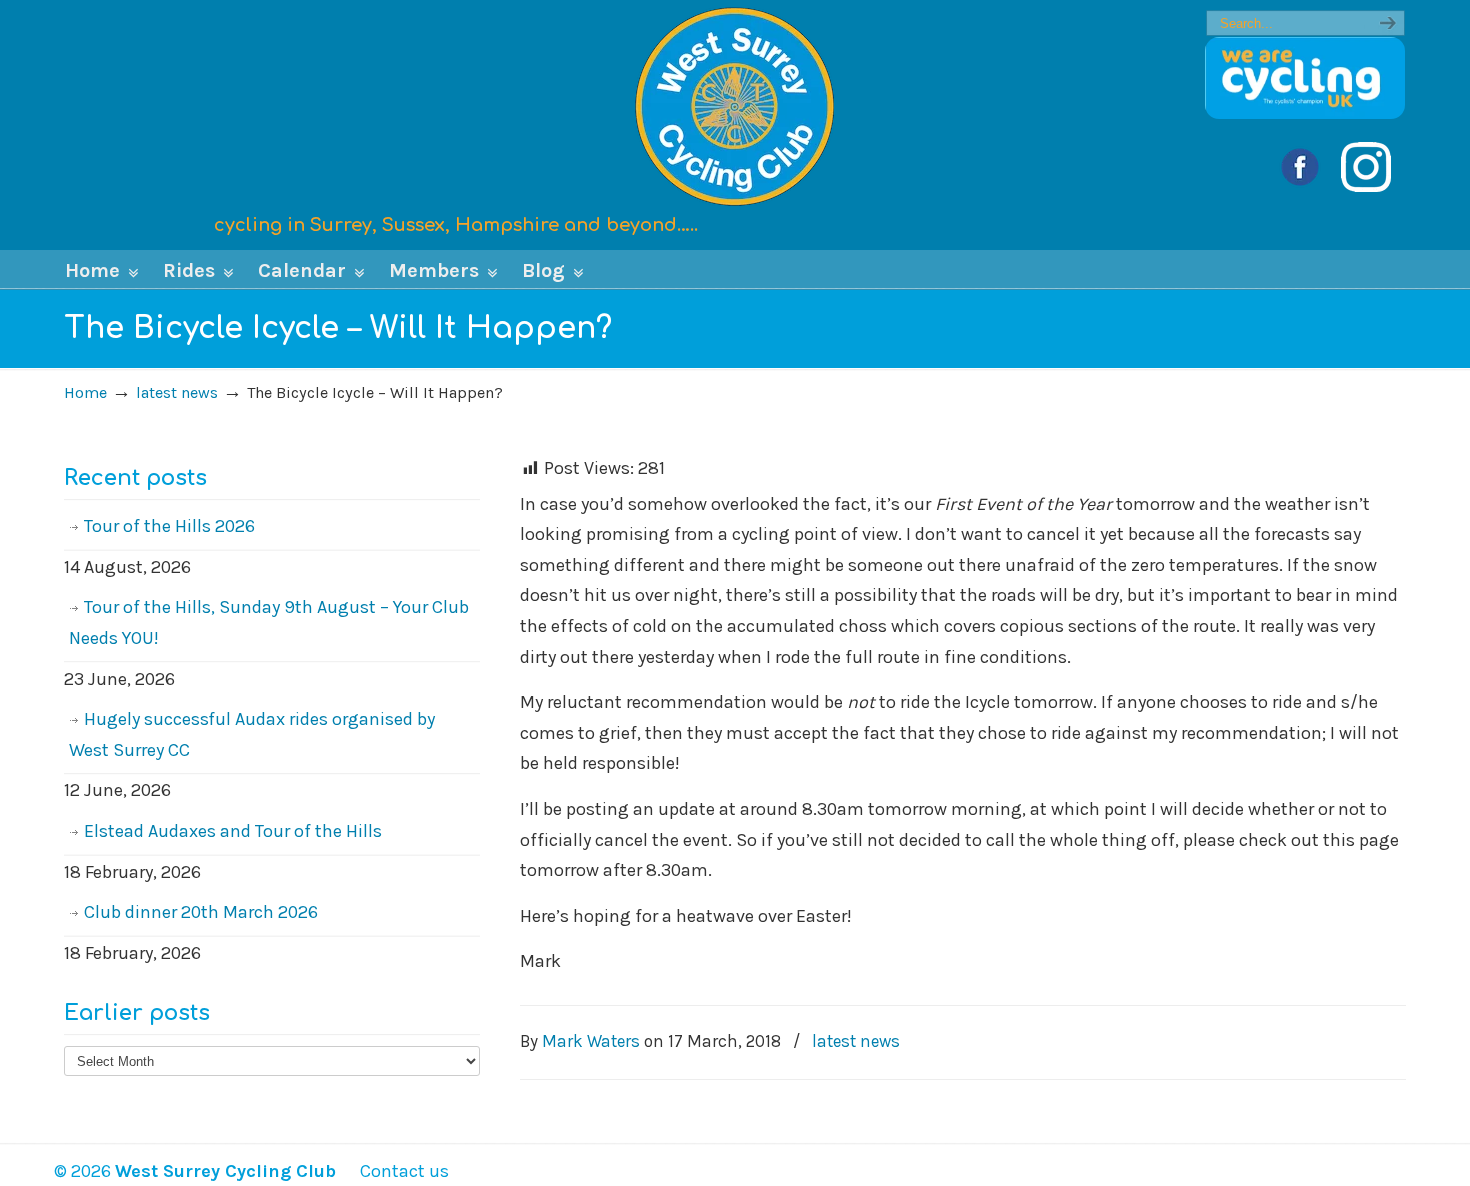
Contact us (394, 1171)
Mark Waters (591, 1041)
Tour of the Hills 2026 (169, 526)
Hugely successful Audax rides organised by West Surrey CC (252, 734)
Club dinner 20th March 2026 (201, 912)
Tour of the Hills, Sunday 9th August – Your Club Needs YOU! (269, 622)
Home (85, 392)
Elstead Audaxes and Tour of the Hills (233, 831)
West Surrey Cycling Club (735, 106)
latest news (177, 392)
